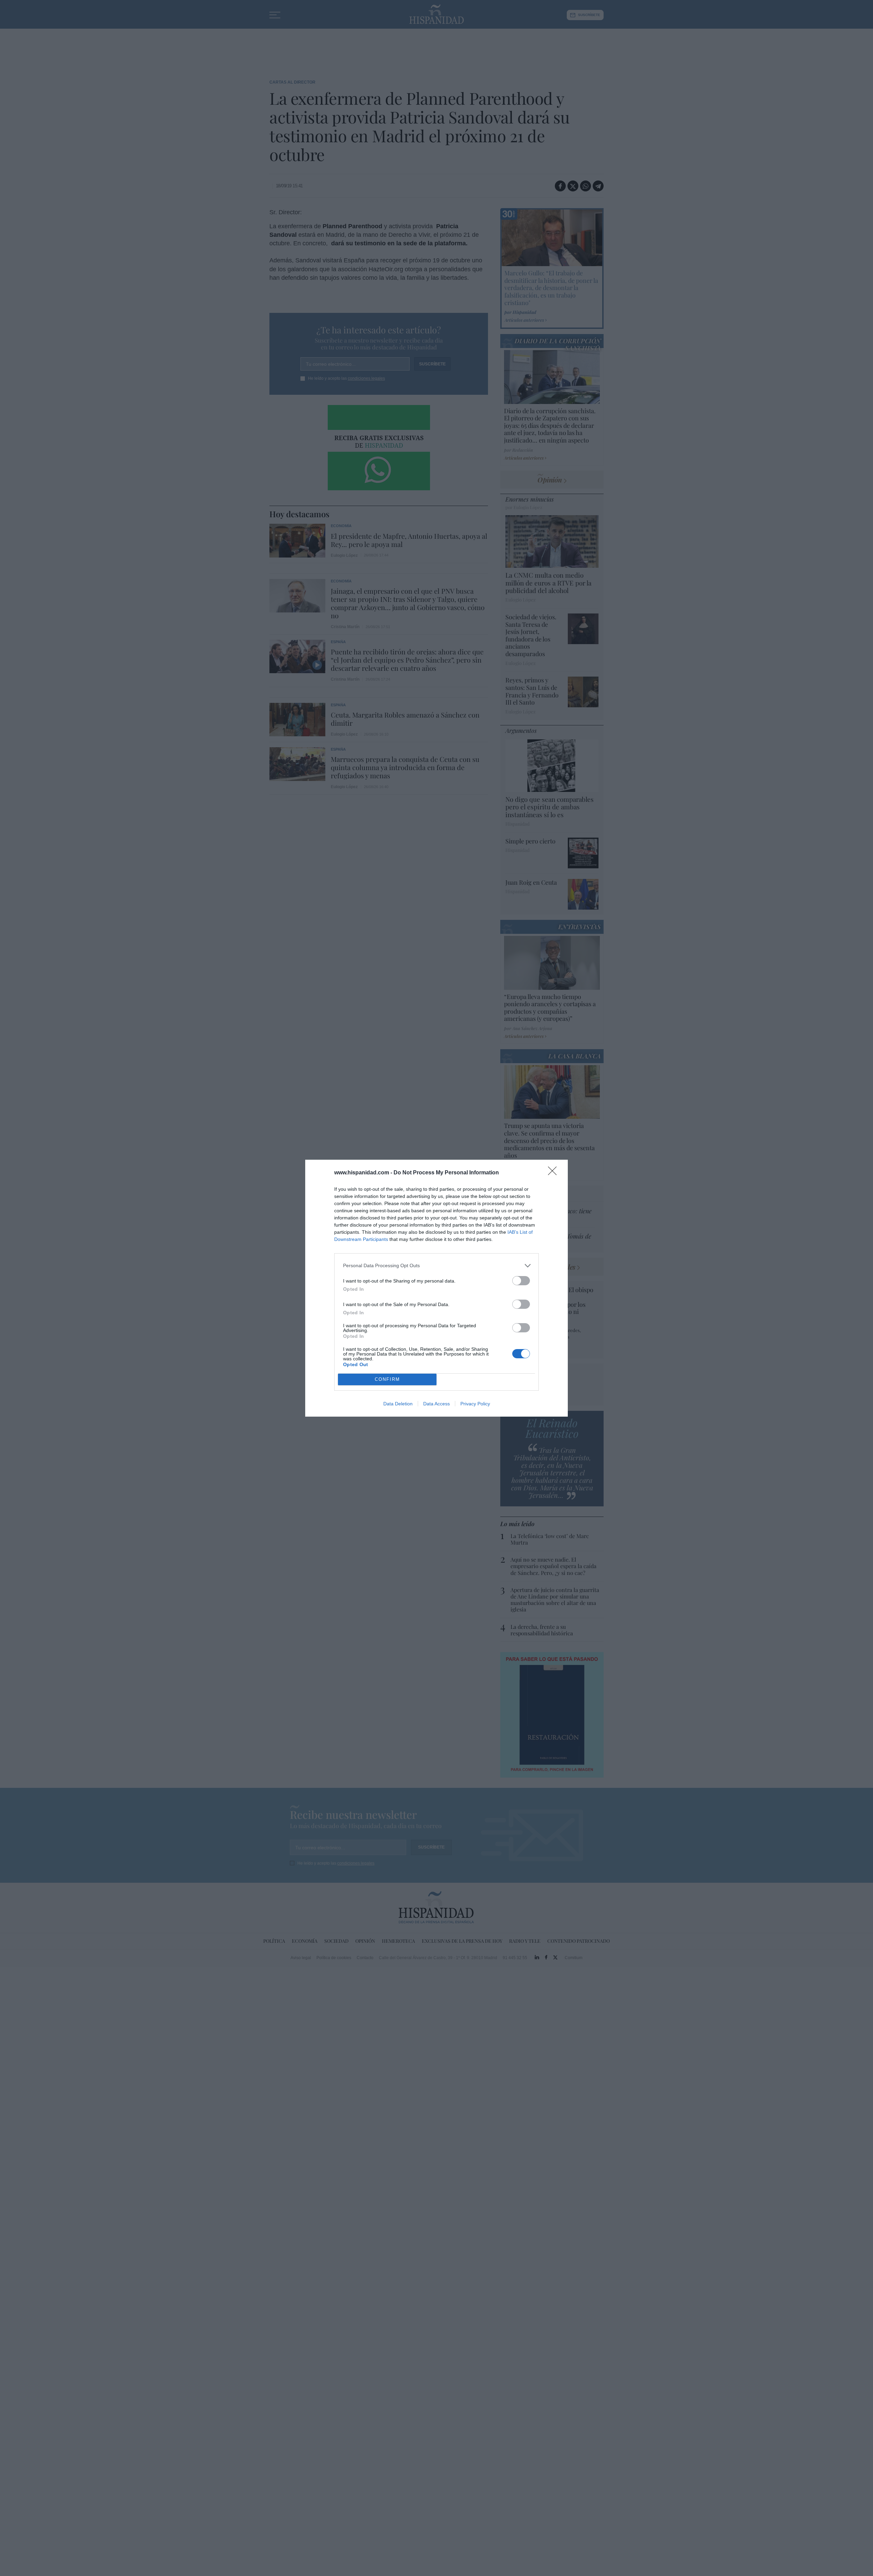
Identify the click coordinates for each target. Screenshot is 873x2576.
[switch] (521, 1281)
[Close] (554, 1173)
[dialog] (436, 1288)
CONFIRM (387, 1379)
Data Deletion (398, 1404)
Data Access (436, 1404)
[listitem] (436, 1266)
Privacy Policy (475, 1404)
